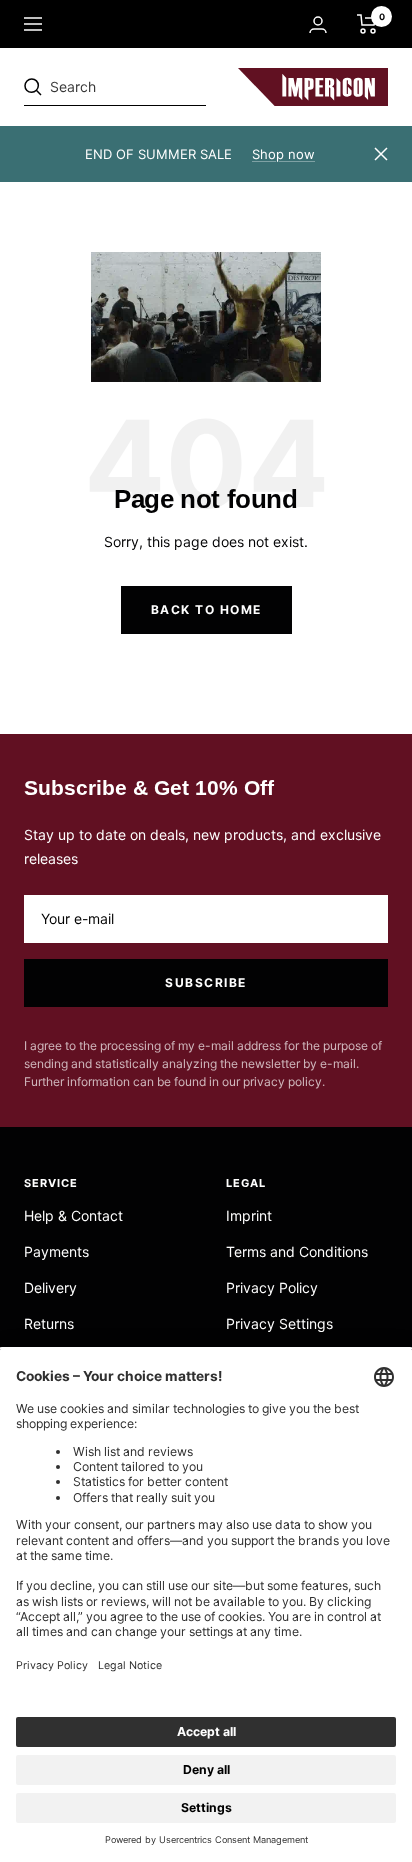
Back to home (206, 609)
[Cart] (367, 24)
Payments (56, 1251)
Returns (49, 1323)
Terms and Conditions (297, 1251)
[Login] (318, 24)
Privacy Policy (272, 1287)
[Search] (162, 87)
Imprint (249, 1215)
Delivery (50, 1287)
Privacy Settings (279, 1323)
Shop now (283, 154)
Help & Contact (73, 1215)
